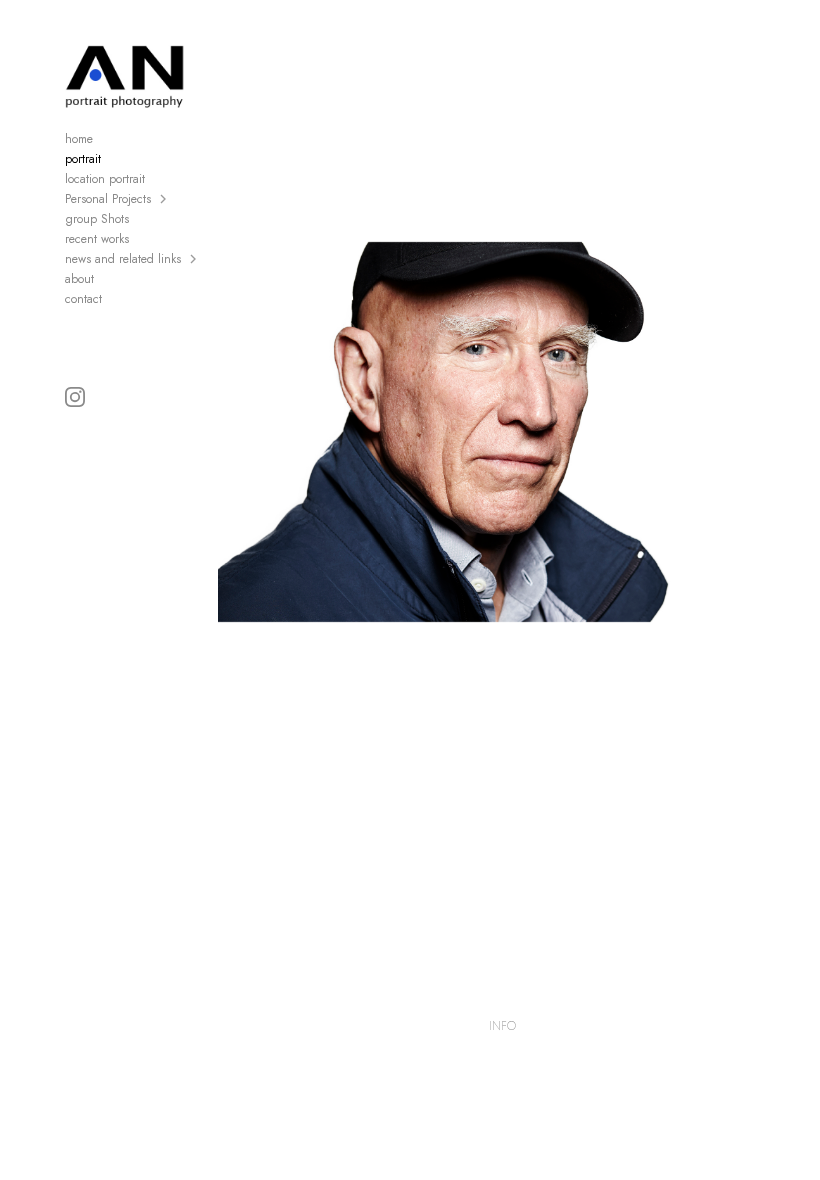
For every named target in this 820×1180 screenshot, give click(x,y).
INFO (502, 1026)
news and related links (123, 259)
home (79, 139)
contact (83, 299)
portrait (83, 159)
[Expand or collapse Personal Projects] (164, 199)
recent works (97, 239)
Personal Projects (108, 199)
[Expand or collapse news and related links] (194, 259)
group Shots (97, 219)
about (79, 279)
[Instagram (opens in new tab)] (75, 397)
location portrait (105, 179)
